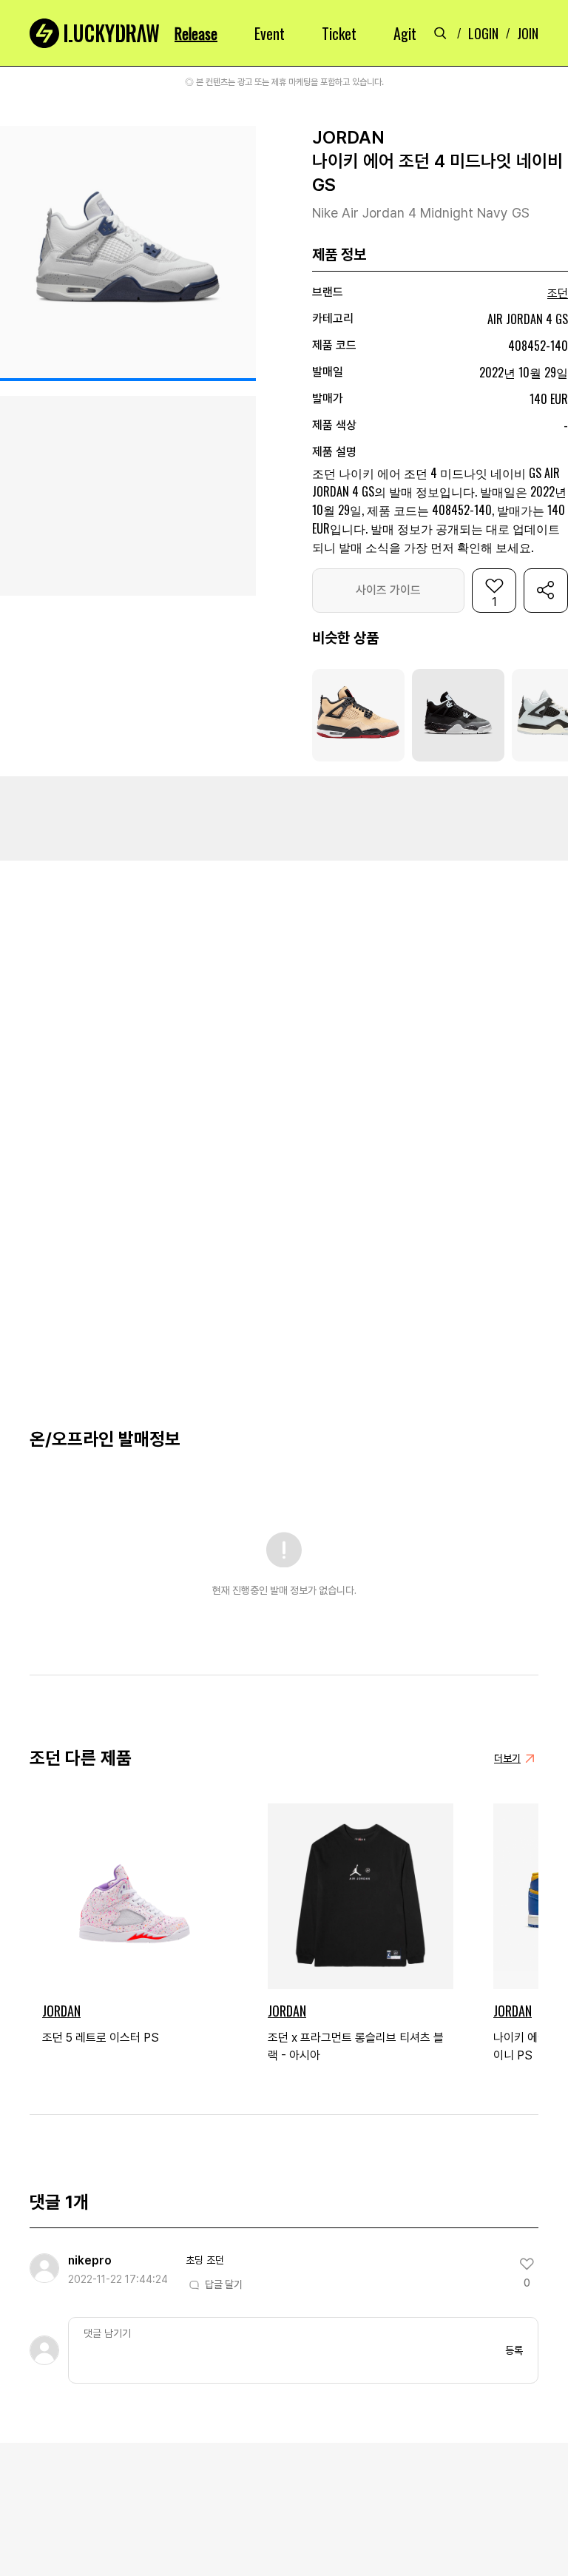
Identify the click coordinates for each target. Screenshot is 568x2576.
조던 (558, 293)
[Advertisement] (284, 817)
